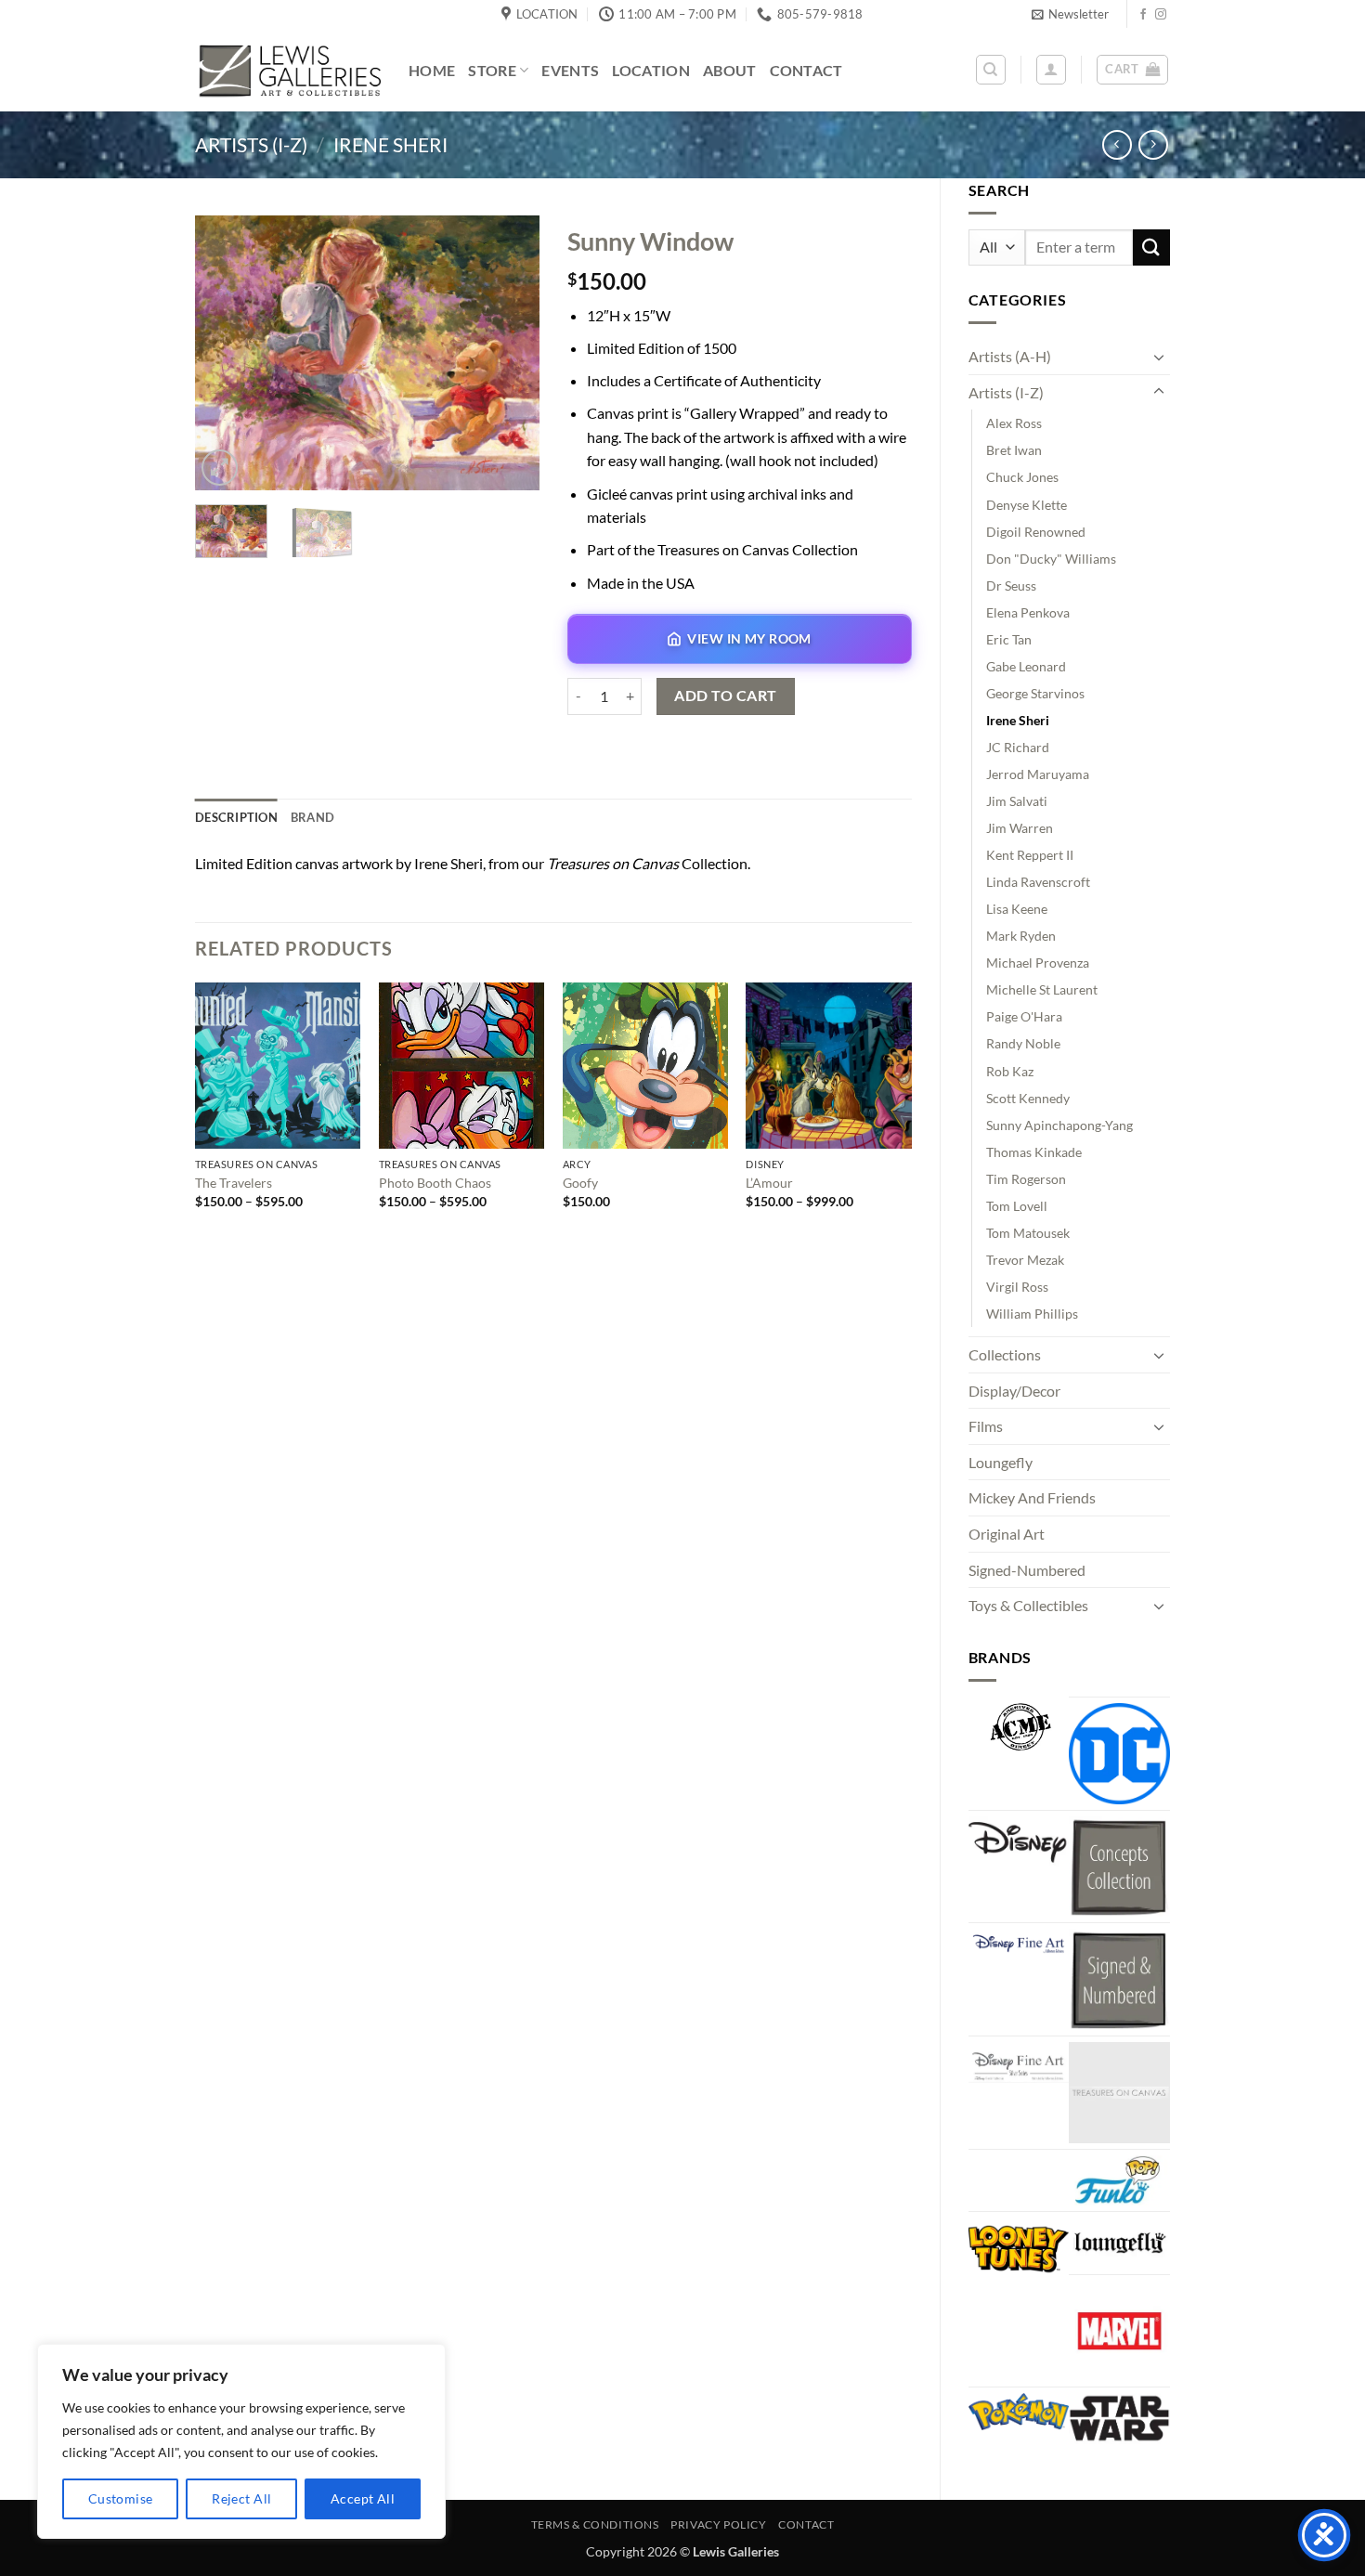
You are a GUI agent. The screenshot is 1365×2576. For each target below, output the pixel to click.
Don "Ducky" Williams (1051, 559)
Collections (1005, 1354)
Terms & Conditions (595, 2524)
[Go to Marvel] (1119, 2331)
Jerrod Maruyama (1038, 774)
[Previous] (226, 352)
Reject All (241, 2498)
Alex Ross (1014, 423)
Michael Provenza (1038, 963)
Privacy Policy (719, 2524)
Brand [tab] (312, 817)
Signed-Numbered (1027, 1570)
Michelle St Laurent (1042, 989)
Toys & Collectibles (1028, 1605)
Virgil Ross (1017, 1287)
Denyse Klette (1027, 505)
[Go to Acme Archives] (1019, 1727)
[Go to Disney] (1019, 1841)
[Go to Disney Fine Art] (1019, 1942)
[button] (1070, 14)
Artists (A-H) (1010, 356)
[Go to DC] (1119, 1754)
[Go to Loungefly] (1119, 2243)
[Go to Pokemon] (1019, 2412)
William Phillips (1032, 1314)
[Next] (509, 352)
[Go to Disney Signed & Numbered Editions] (1119, 1979)
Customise (121, 2498)
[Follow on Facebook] (1143, 15)
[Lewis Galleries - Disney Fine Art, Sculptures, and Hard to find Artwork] (288, 70)
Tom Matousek (1028, 1233)
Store (492, 70)
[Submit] (1151, 247)
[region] (241, 2441)
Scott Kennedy (1028, 1098)
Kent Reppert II (1030, 855)
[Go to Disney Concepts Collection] (1119, 1867)
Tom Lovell (1017, 1206)
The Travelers (234, 1183)
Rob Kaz (1010, 1071)
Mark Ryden (1021, 936)
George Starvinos (1035, 693)
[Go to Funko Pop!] (1119, 2180)
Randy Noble (1023, 1043)
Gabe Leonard (1026, 666)
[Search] (991, 70)
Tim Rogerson (1026, 1179)
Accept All (363, 2498)
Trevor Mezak (1025, 1260)
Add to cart (725, 696)
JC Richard (1018, 747)
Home (432, 70)
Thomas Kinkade (1034, 1152)
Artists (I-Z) (251, 144)
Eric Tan (1009, 639)
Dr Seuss (1011, 585)
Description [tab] (236, 817)
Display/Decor (1014, 1391)
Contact (806, 70)
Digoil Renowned (1036, 532)
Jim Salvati (1017, 801)
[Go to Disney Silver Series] (1019, 2062)
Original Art (1007, 1534)
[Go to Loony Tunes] (1019, 2246)
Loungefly (1001, 1462)
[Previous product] (1153, 144)
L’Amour (769, 1183)
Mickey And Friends (1032, 1497)
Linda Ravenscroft (1038, 882)
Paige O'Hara (1024, 1016)
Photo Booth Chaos (435, 1183)
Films (986, 1426)
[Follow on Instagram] (1161, 15)
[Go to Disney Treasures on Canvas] (1119, 2093)
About (730, 70)
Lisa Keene (1017, 909)
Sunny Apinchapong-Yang (1059, 1125)
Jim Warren (1020, 828)
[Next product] (1117, 144)
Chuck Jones (1022, 477)
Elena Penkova (1028, 612)
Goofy (580, 1183)
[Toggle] (1159, 357)
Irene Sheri (390, 144)
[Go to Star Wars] (1119, 2418)
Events (570, 70)
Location (651, 70)
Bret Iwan (1014, 450)
